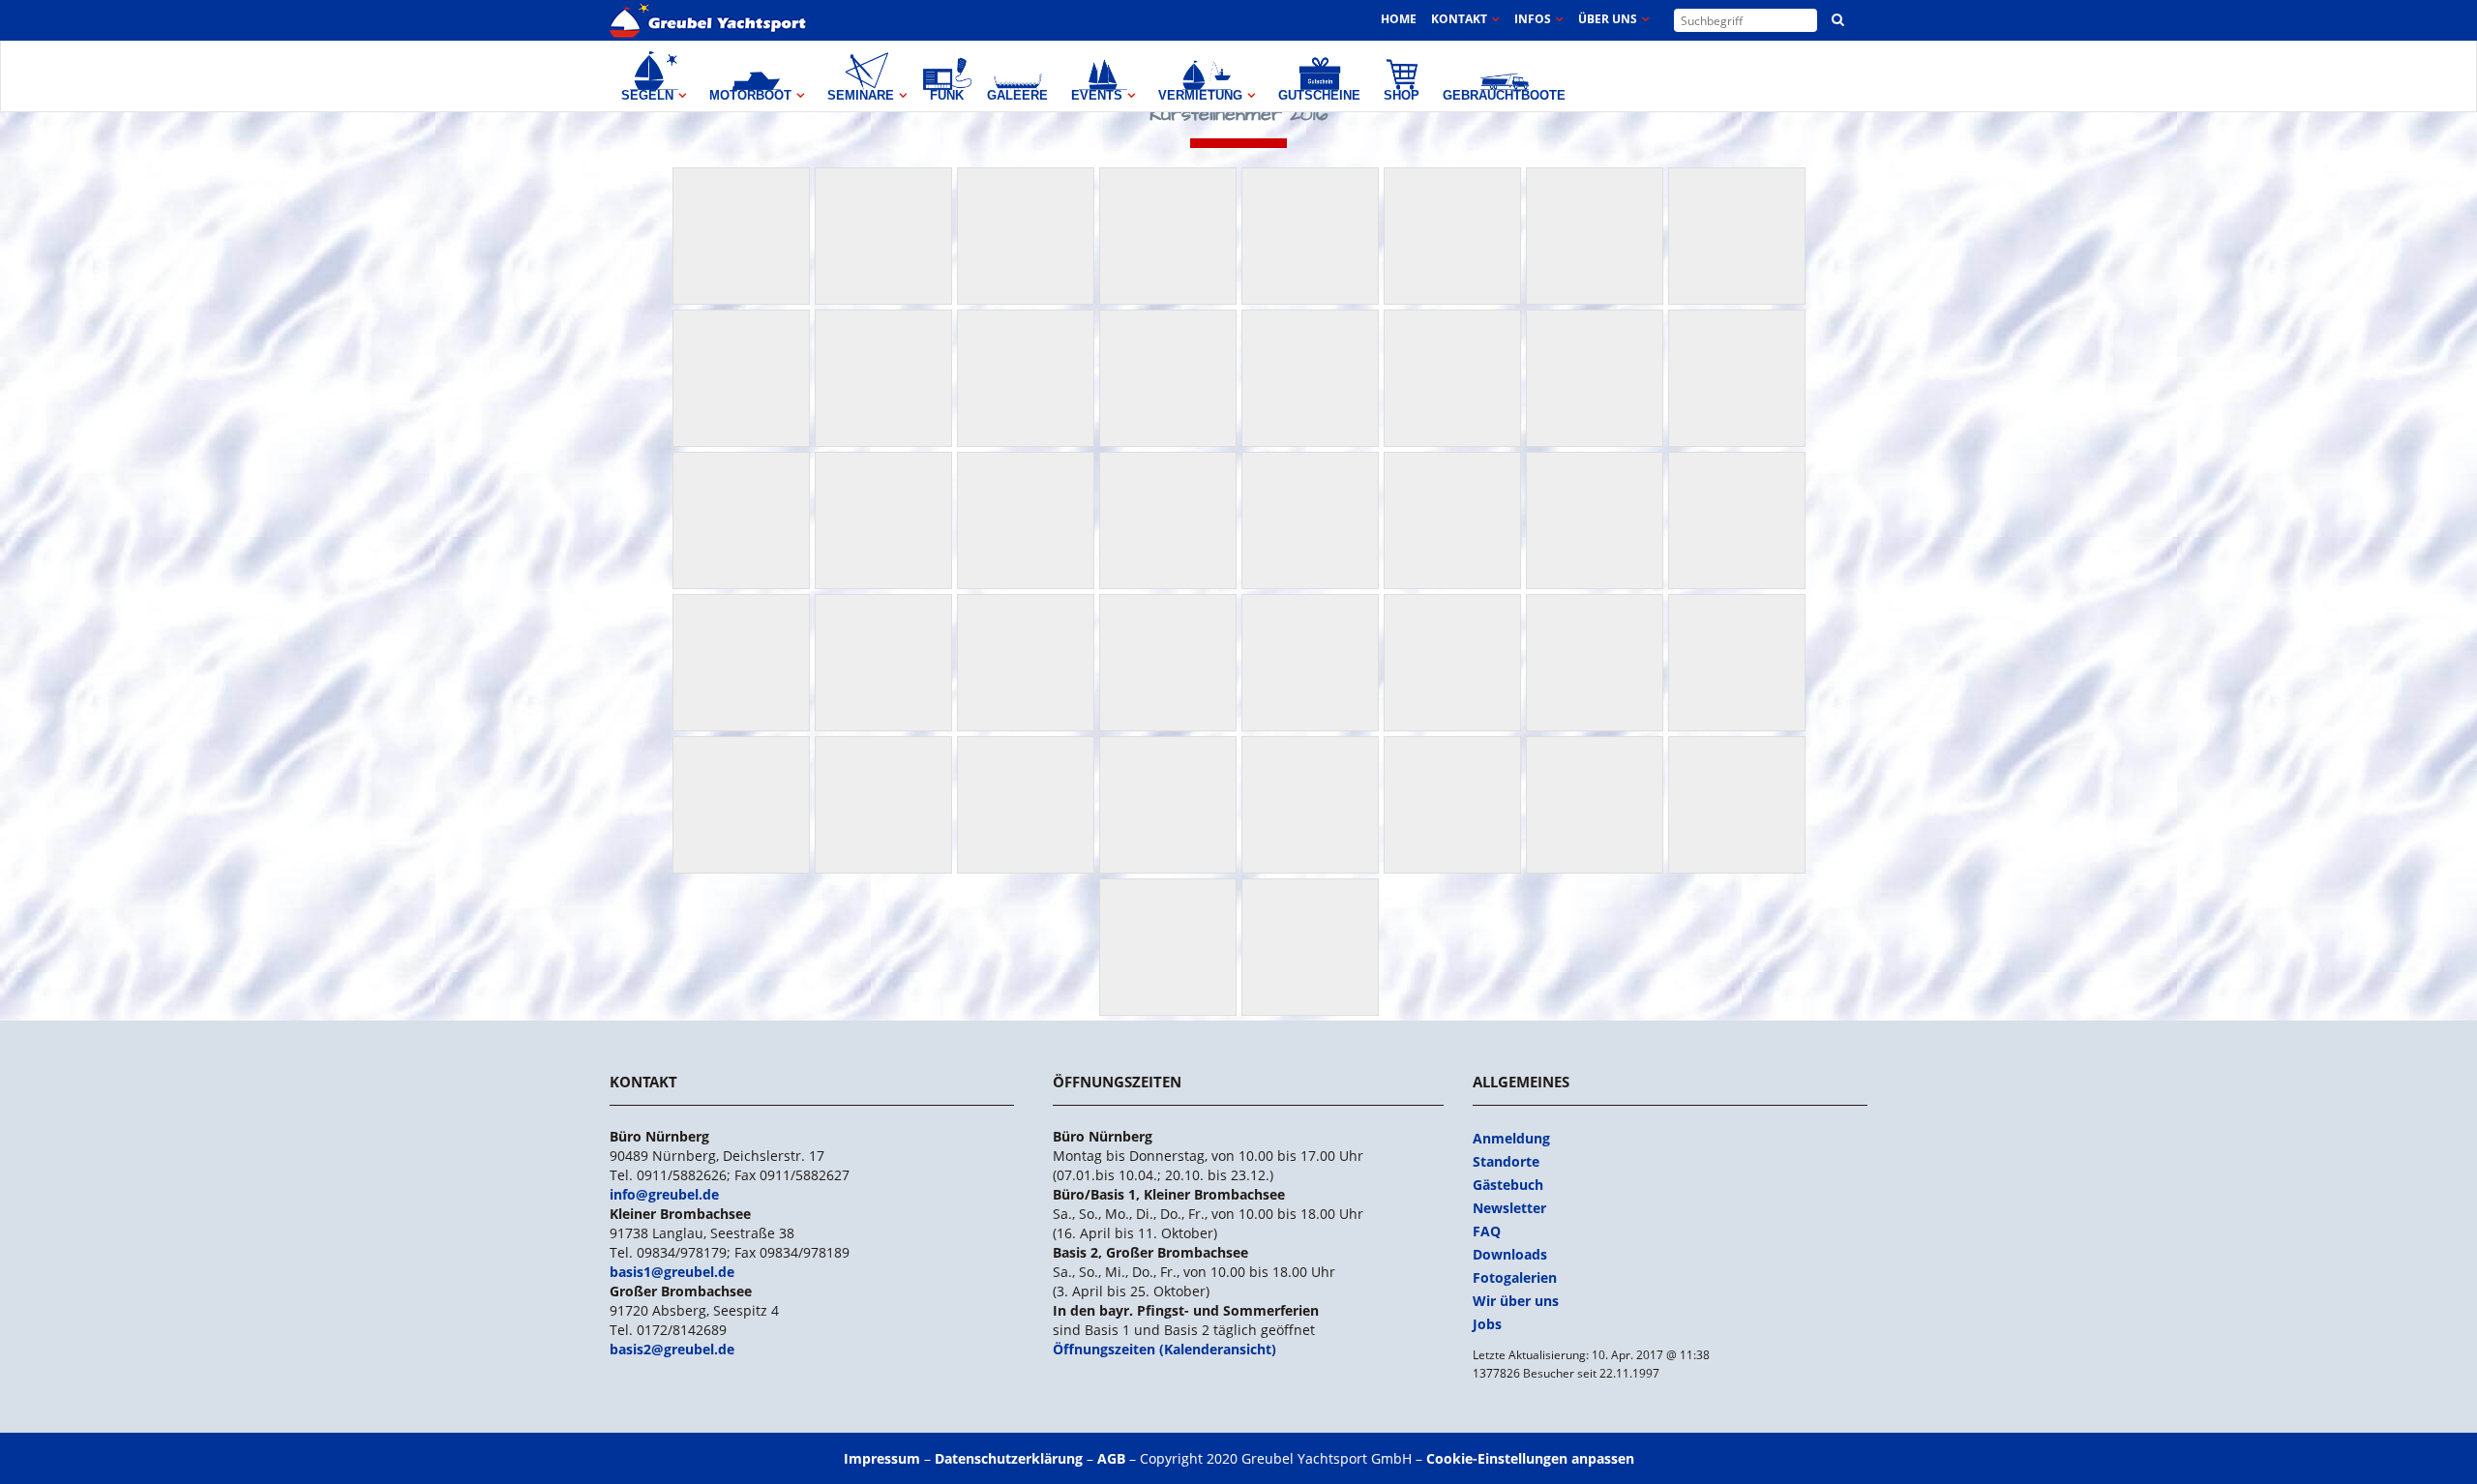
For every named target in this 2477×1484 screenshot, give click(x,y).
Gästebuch (1508, 1185)
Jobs (1487, 1324)
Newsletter (1509, 1208)
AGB (1111, 1458)
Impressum (882, 1458)
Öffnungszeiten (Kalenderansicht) (1164, 1349)
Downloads (1510, 1254)
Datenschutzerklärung (1009, 1458)
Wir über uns (1516, 1301)
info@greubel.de (664, 1194)
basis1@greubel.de (672, 1272)
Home (1399, 19)
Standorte (1506, 1161)
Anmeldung (1511, 1138)
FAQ (1487, 1231)
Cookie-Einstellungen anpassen (1530, 1458)
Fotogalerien (1515, 1277)
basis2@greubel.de (672, 1349)
